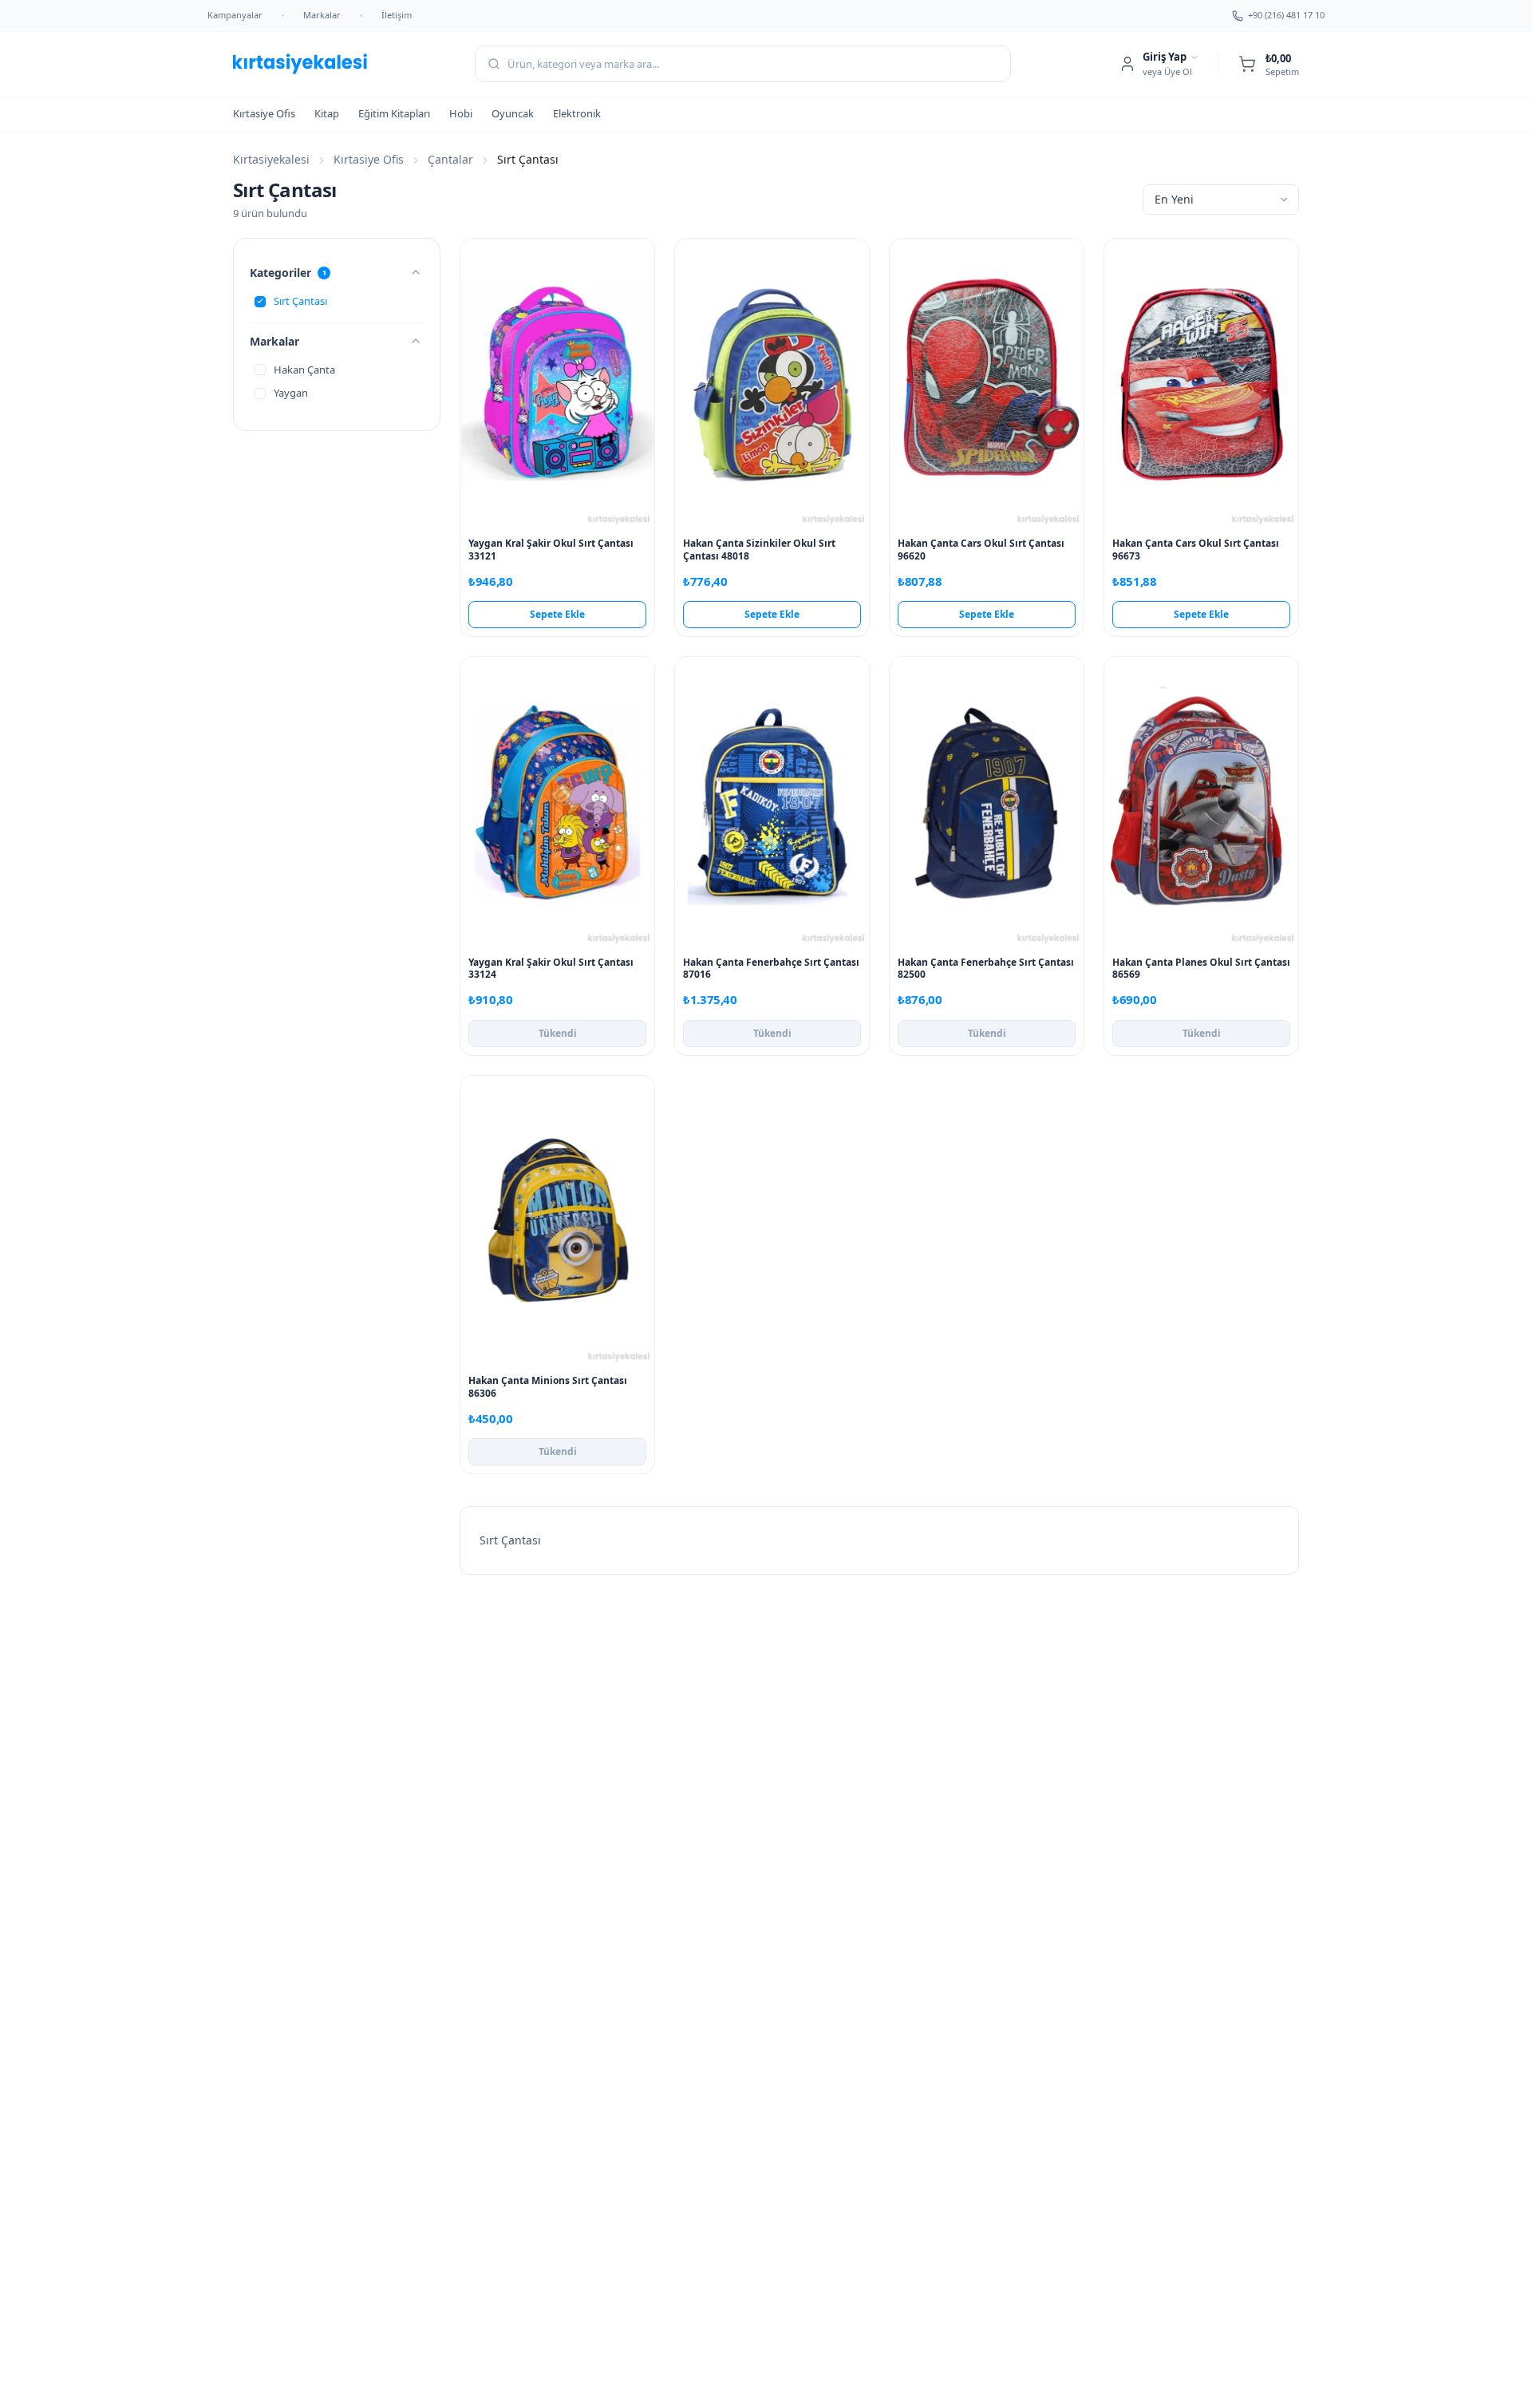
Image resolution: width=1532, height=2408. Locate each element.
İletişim (397, 15)
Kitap (327, 113)
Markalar (322, 15)
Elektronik (577, 113)
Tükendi (558, 1033)
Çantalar (450, 159)
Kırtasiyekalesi (271, 159)
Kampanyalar (235, 15)
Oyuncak (513, 113)
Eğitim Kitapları (394, 113)
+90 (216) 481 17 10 (1286, 15)
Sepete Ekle (557, 614)
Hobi (461, 113)
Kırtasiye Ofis (264, 113)
